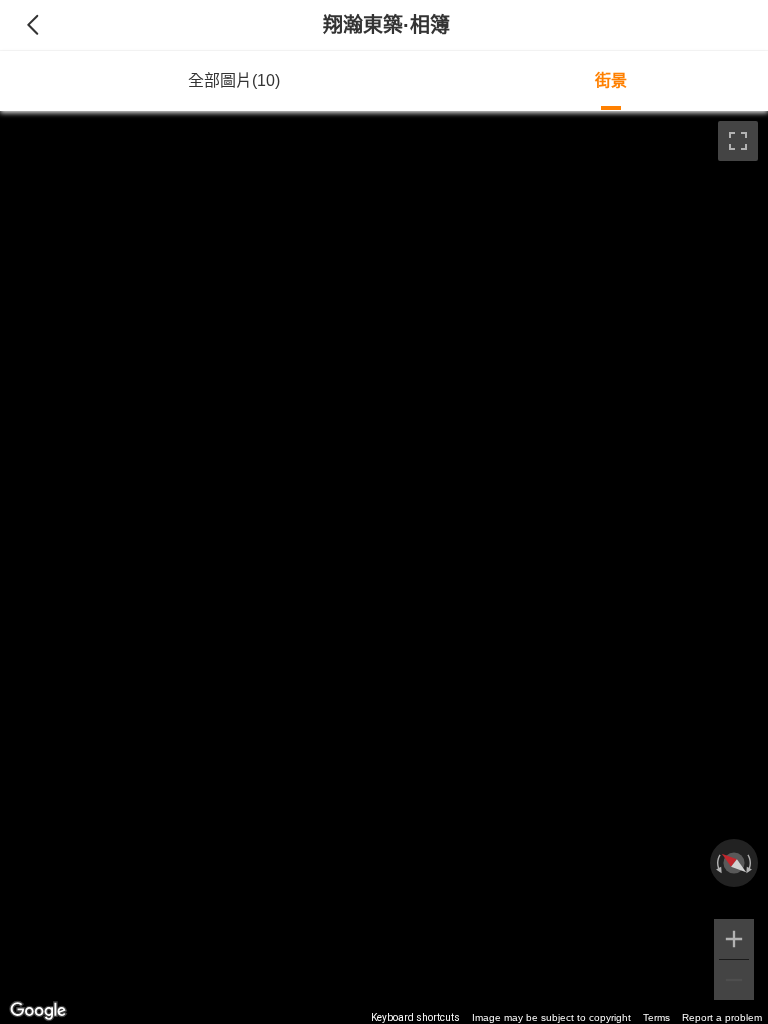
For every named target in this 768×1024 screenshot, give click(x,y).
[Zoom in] (734, 939)
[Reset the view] (734, 862)
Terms (656, 1017)
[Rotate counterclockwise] (717, 863)
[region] (384, 567)
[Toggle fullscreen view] (738, 141)
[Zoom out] (734, 980)
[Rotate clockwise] (751, 863)
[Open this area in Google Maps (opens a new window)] (38, 1011)
